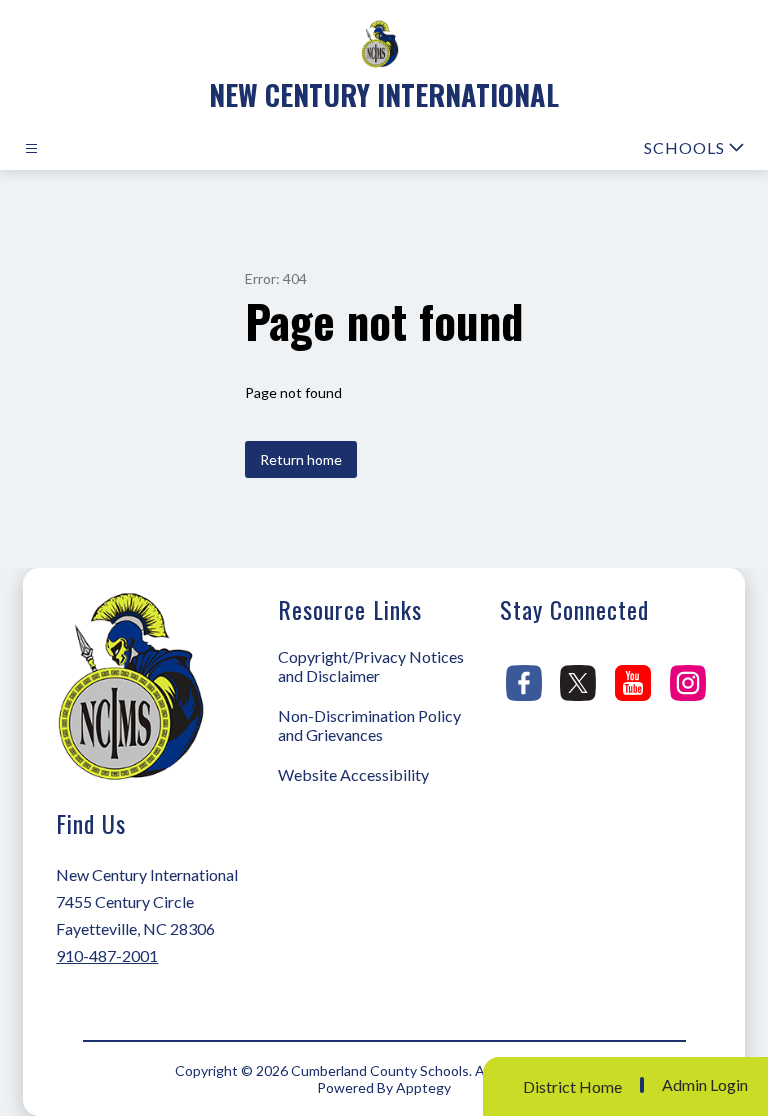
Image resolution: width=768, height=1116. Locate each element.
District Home (572, 1086)
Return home (301, 459)
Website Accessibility (353, 774)
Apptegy (423, 1087)
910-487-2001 (107, 955)
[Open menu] (31, 148)
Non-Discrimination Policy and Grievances (369, 725)
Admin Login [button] (705, 1085)
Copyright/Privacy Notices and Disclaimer (371, 666)
